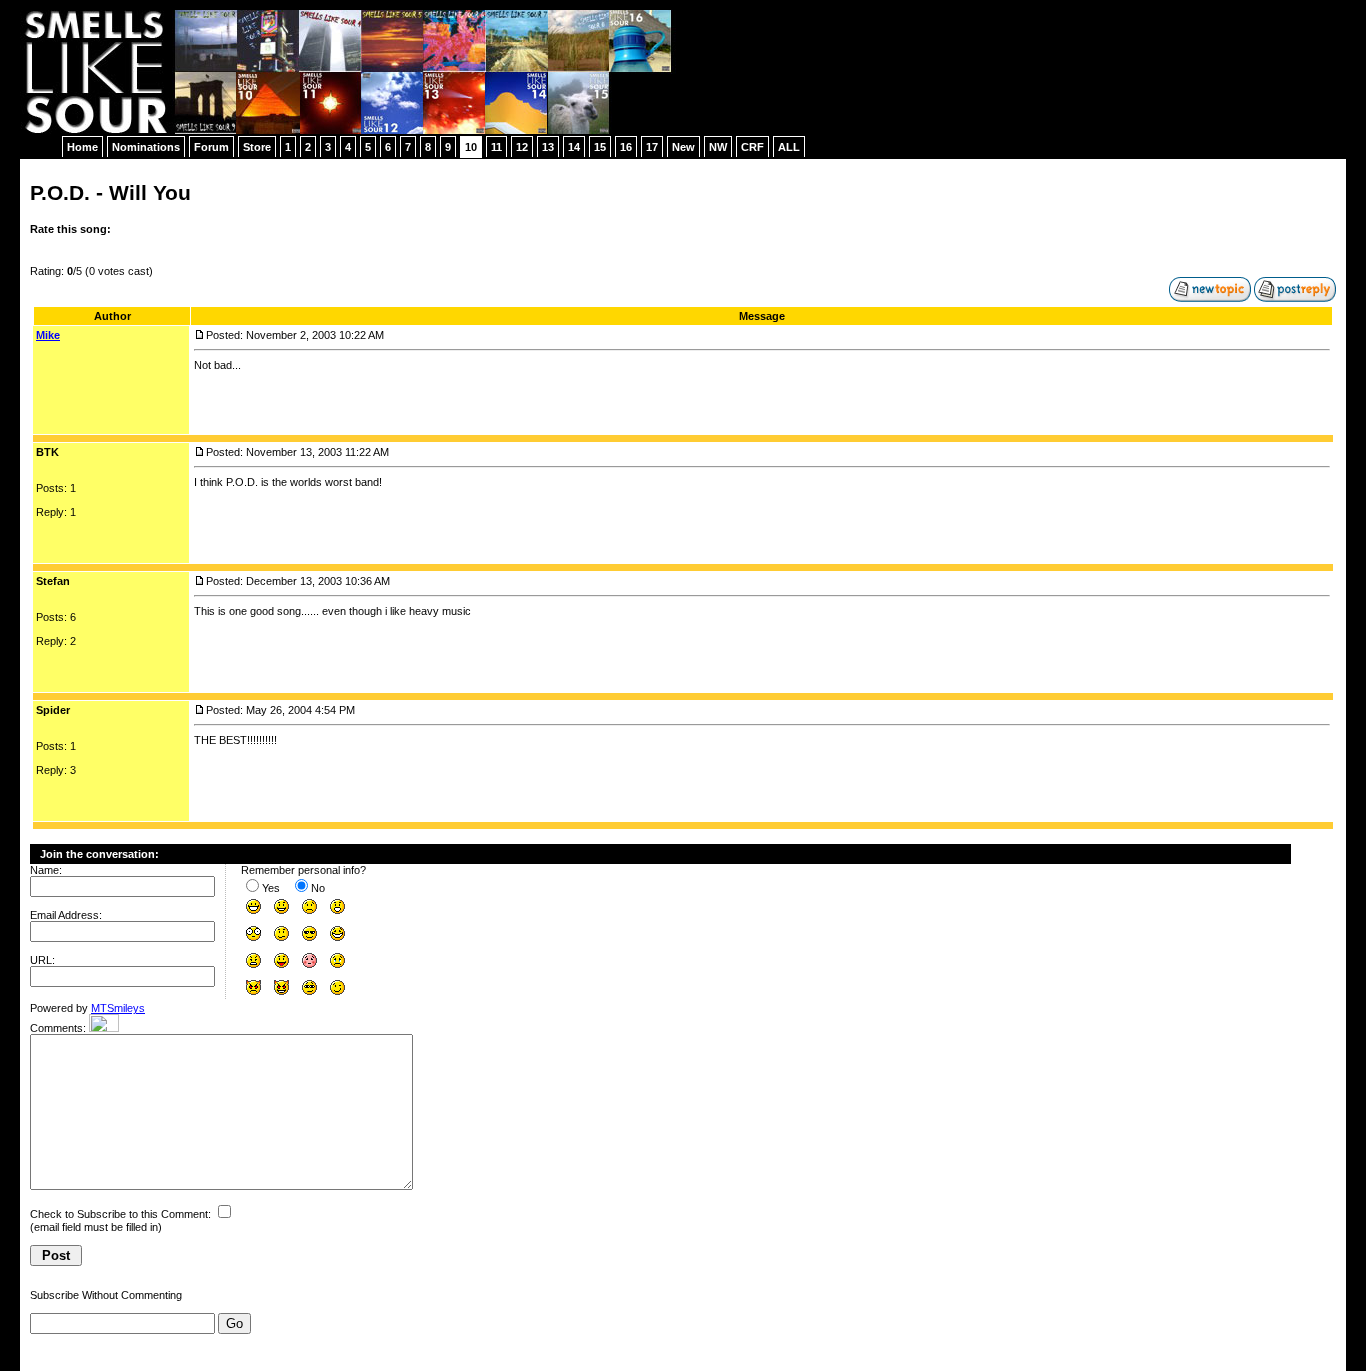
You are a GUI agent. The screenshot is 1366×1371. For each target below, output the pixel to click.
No (318, 888)
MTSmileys (118, 1008)
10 (471, 147)
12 (522, 147)
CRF (752, 147)
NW (718, 147)
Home (82, 147)
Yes (271, 888)
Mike (48, 335)
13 (548, 147)
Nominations (146, 147)
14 (574, 147)
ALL (789, 147)
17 (652, 147)
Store (257, 147)
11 (496, 147)
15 (600, 147)
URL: (42, 960)
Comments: (58, 1028)
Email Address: (66, 915)
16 (626, 147)
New (683, 147)
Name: (46, 870)
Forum (211, 147)
